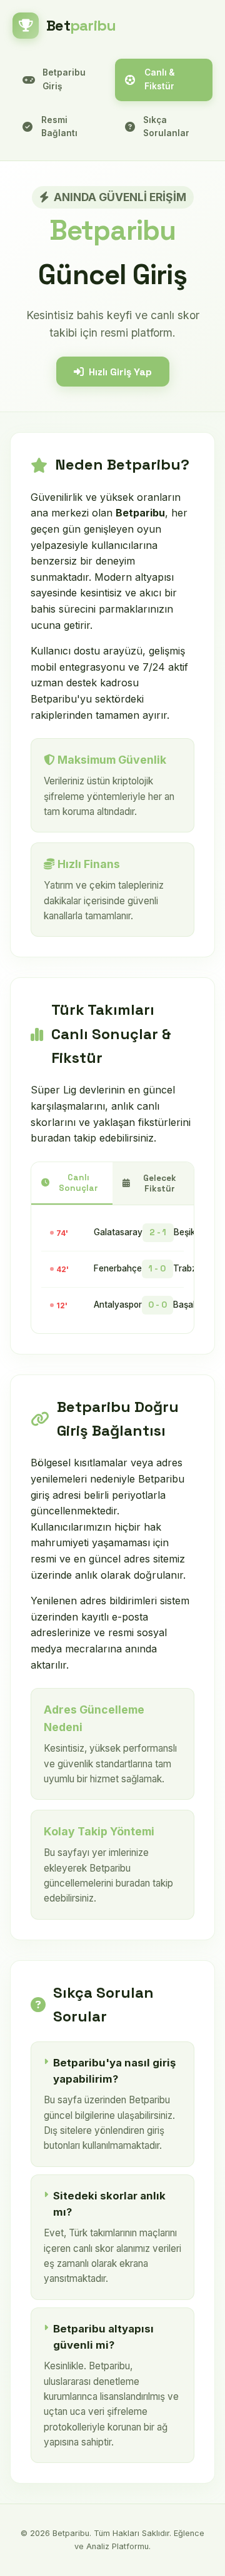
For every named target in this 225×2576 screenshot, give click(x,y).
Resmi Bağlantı (59, 127)
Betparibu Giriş (64, 79)
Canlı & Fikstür (159, 79)
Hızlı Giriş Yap (120, 372)
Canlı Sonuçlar (78, 1183)
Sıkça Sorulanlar (166, 127)
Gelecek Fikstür (160, 1183)
